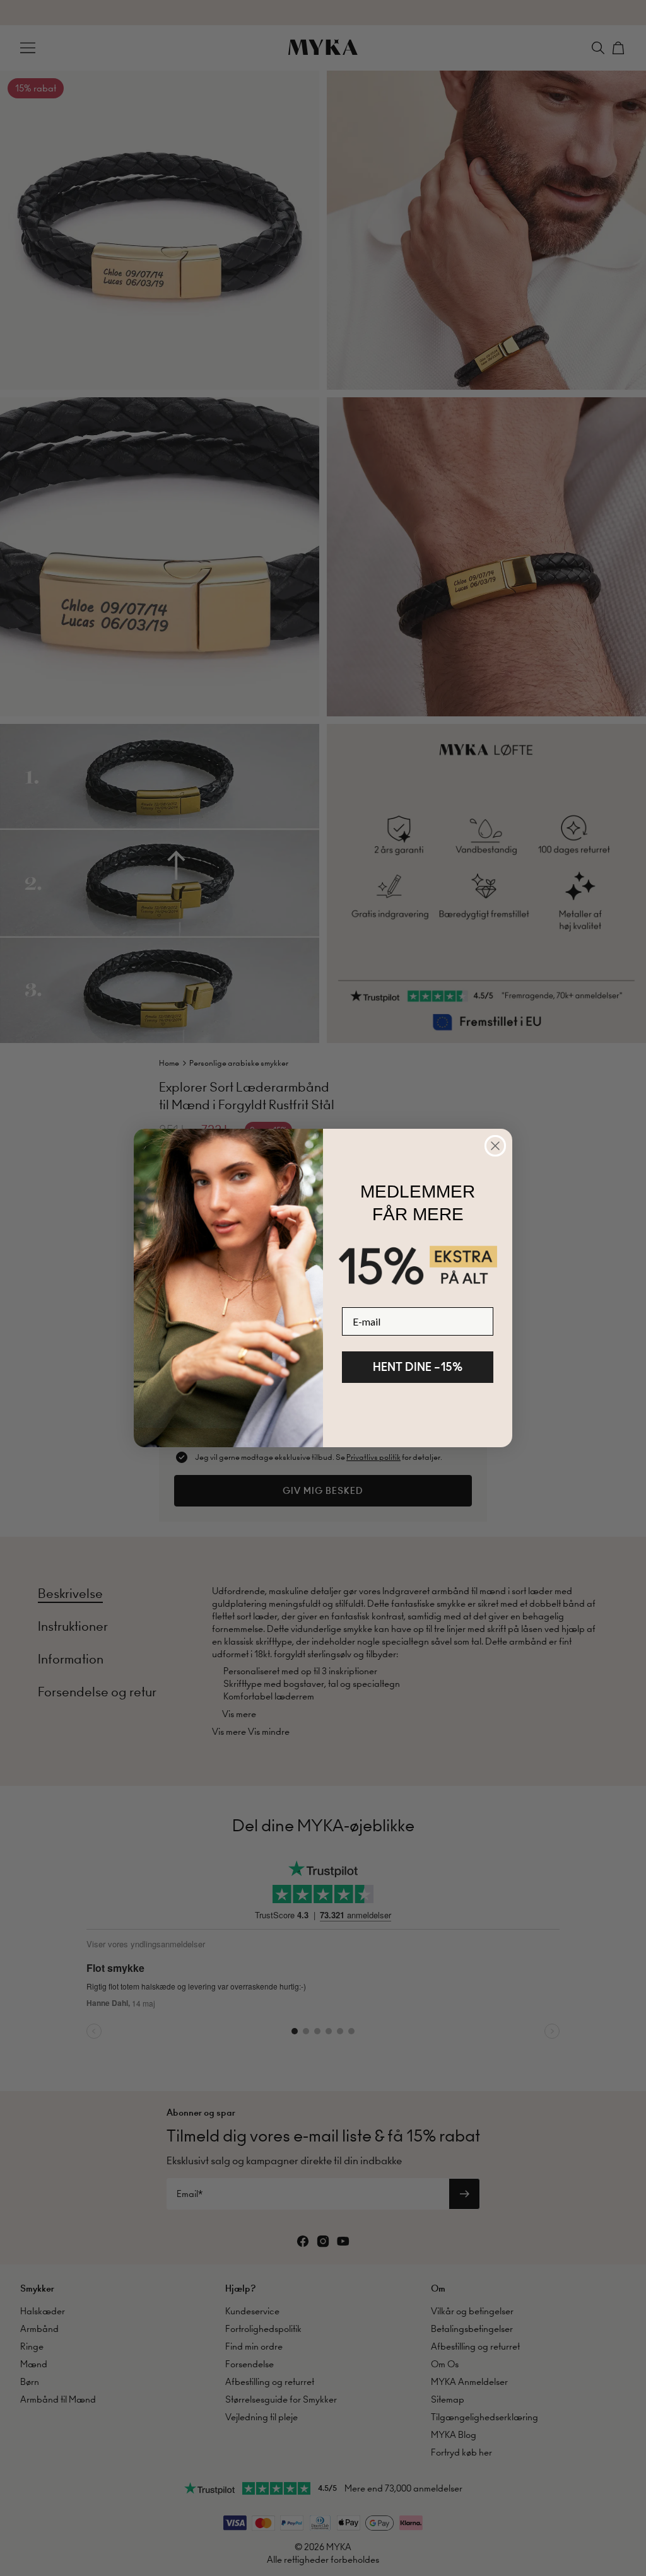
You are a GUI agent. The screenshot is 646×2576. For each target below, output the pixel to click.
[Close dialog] (495, 1146)
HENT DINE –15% (418, 1367)
